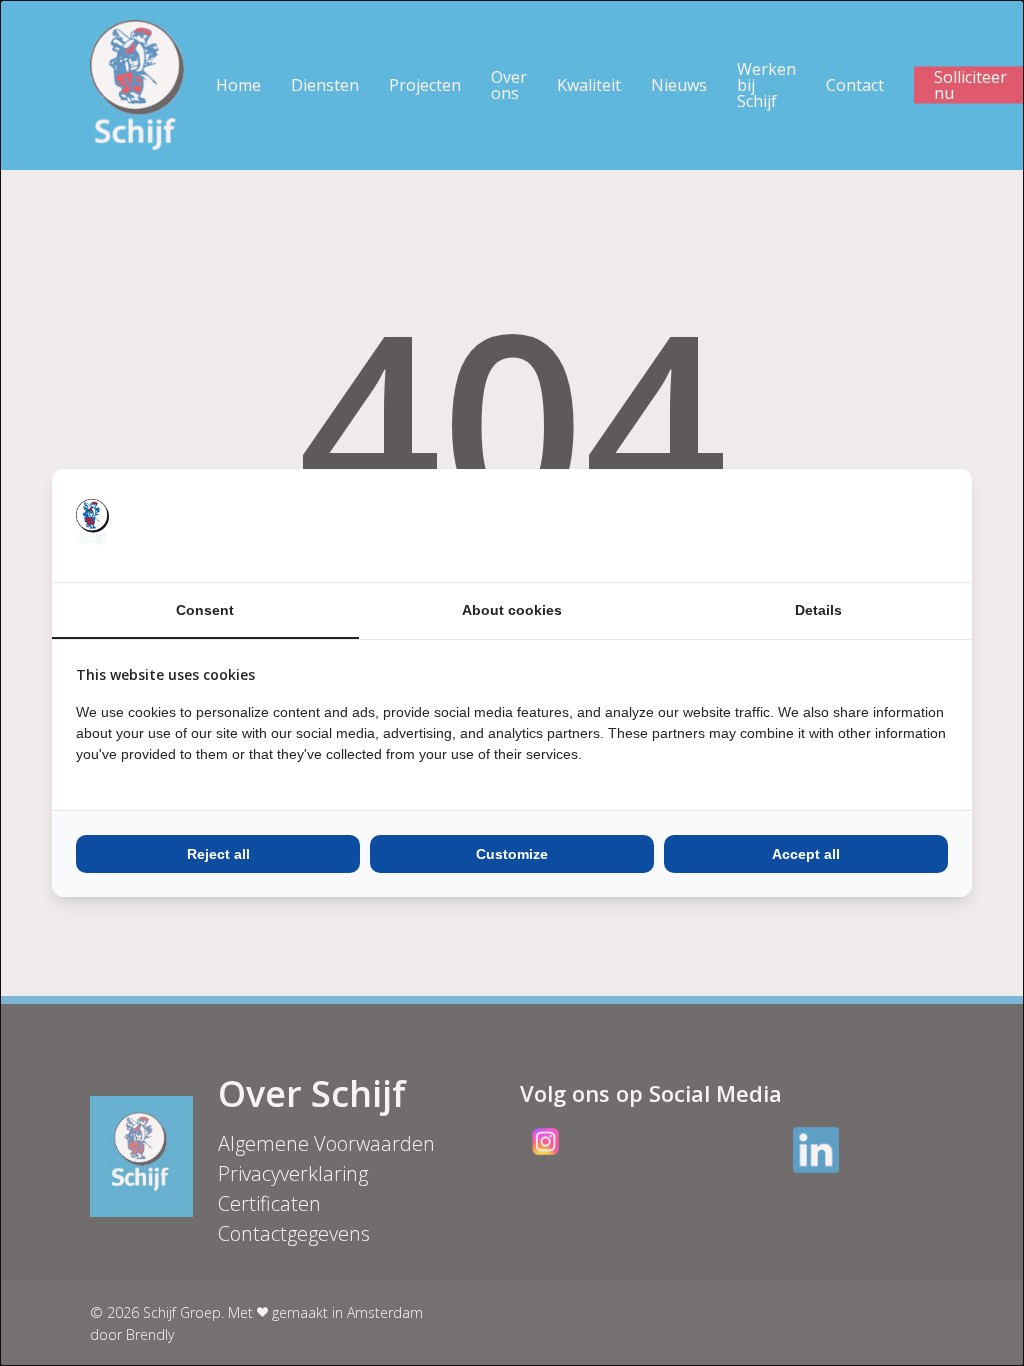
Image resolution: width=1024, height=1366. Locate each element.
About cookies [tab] (512, 610)
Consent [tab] (205, 610)
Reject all (218, 854)
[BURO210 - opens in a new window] (873, 525)
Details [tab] (818, 610)
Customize (512, 854)
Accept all (806, 854)
